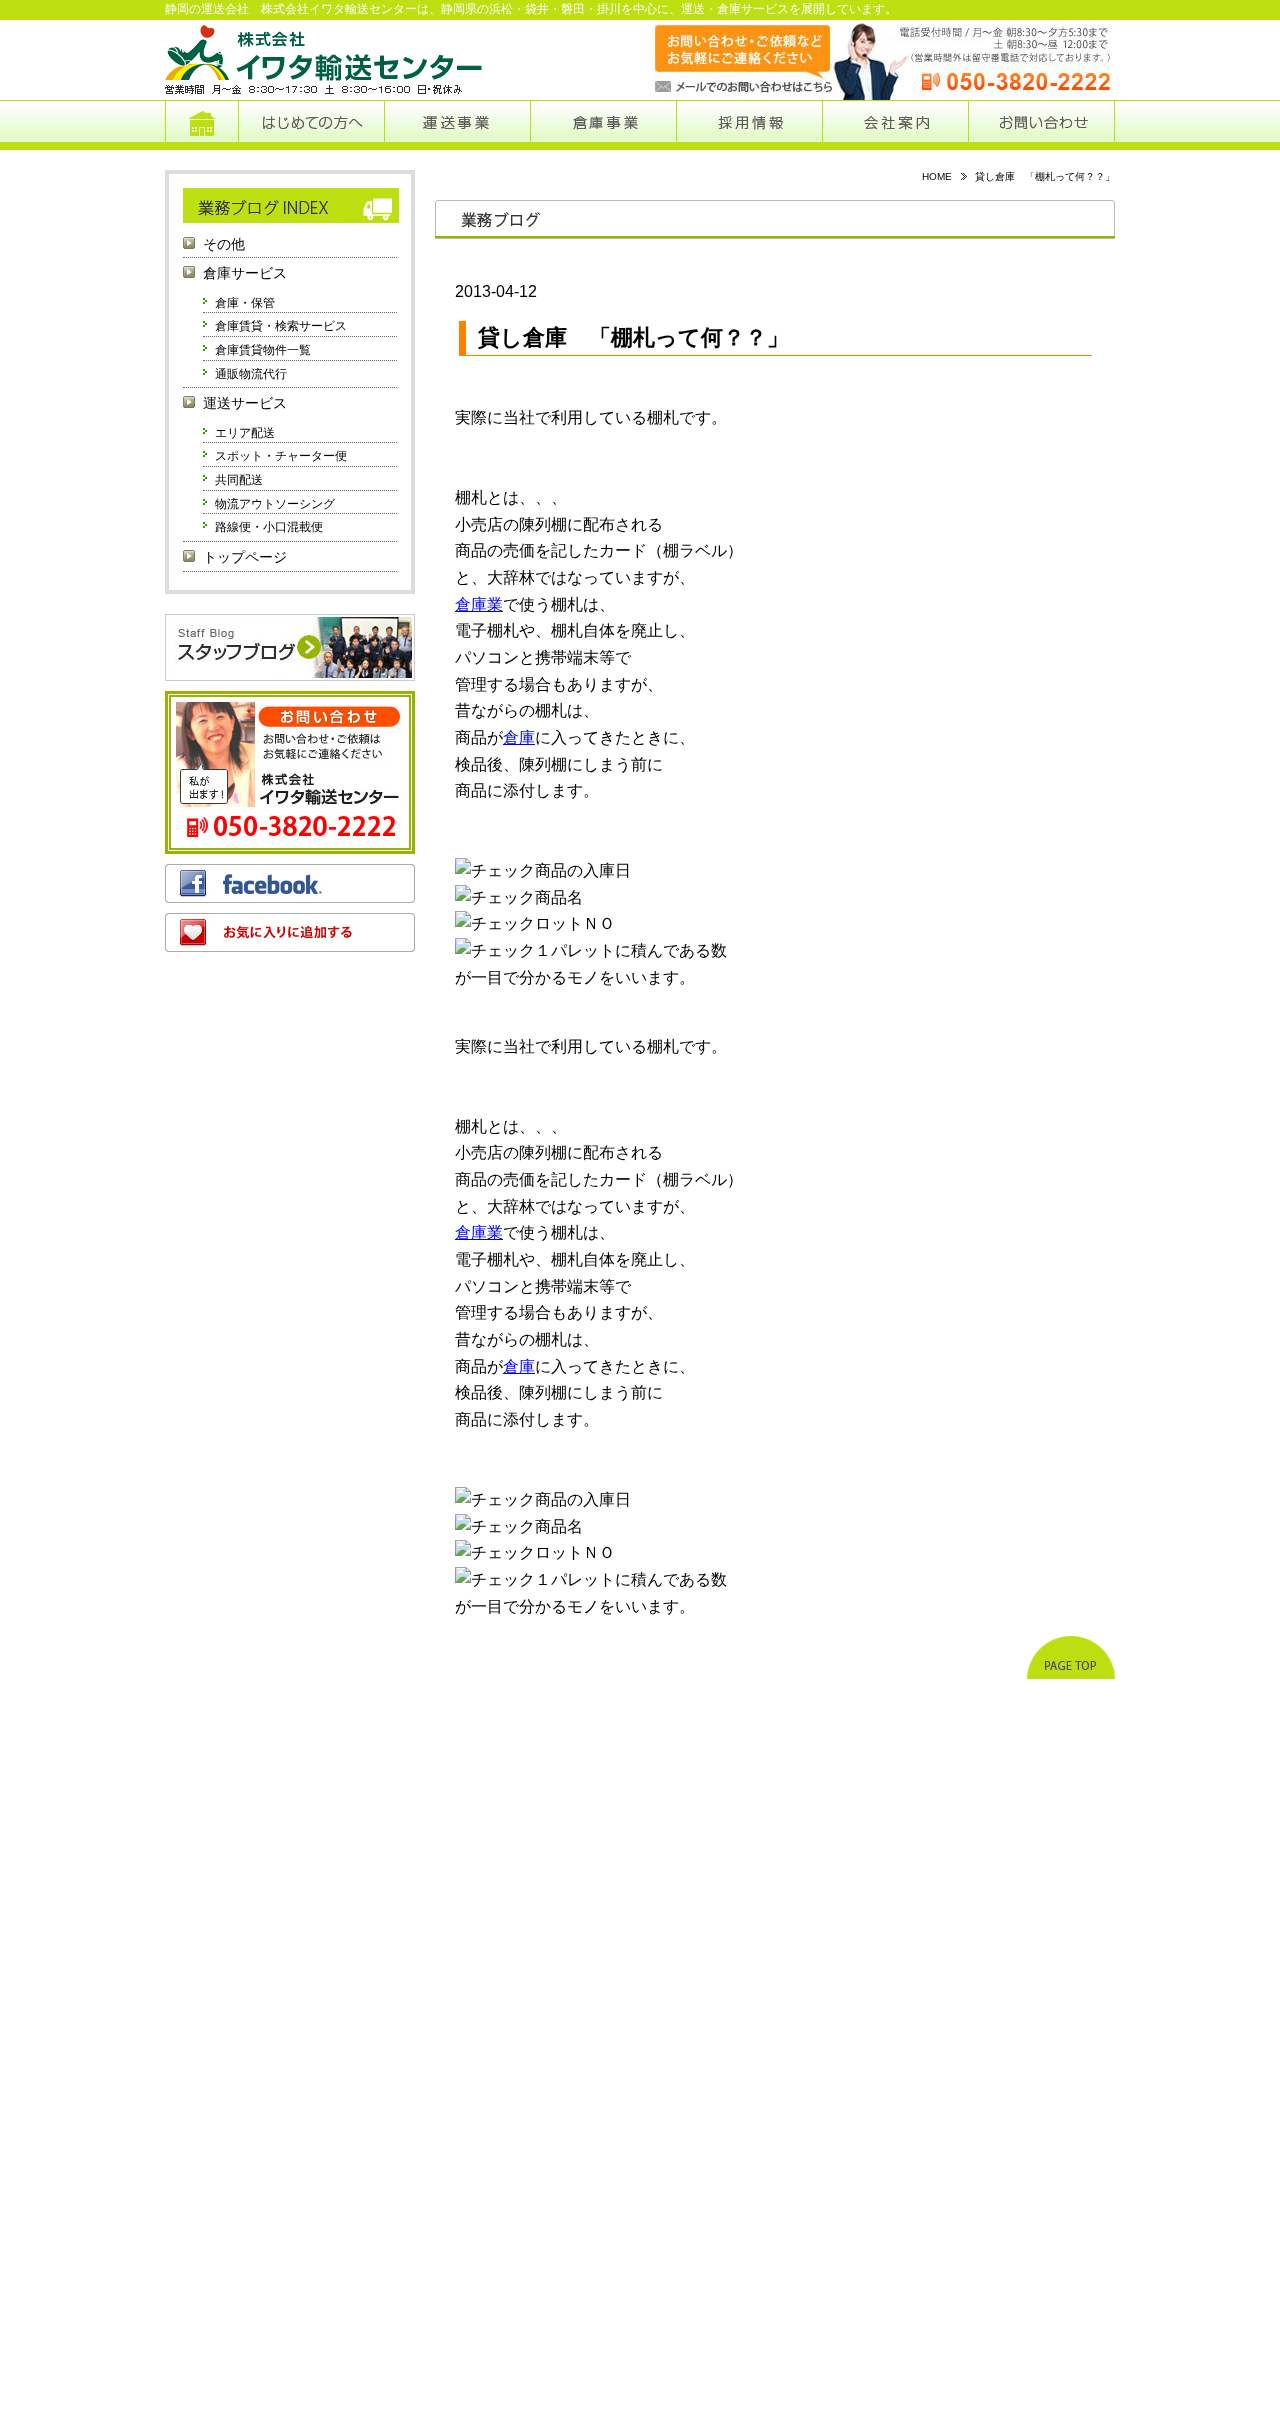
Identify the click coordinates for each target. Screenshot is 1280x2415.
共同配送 (239, 480)
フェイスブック (290, 883)
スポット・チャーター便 (281, 456)
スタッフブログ (290, 647)
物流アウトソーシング (275, 504)
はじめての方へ (311, 125)
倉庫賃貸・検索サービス (281, 326)
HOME (937, 176)
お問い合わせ (1041, 125)
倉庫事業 (603, 125)
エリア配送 (245, 433)
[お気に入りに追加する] (290, 932)
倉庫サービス (245, 273)
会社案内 (895, 125)
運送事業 (457, 125)
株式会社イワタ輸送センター (325, 60)
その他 (224, 244)
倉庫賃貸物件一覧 (263, 350)
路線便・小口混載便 (269, 527)
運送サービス (245, 403)
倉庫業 (479, 604)
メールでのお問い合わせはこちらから (723, 60)
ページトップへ (1071, 1657)
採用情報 (750, 125)
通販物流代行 (251, 374)
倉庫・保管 (245, 303)
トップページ (201, 125)
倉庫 (519, 737)
